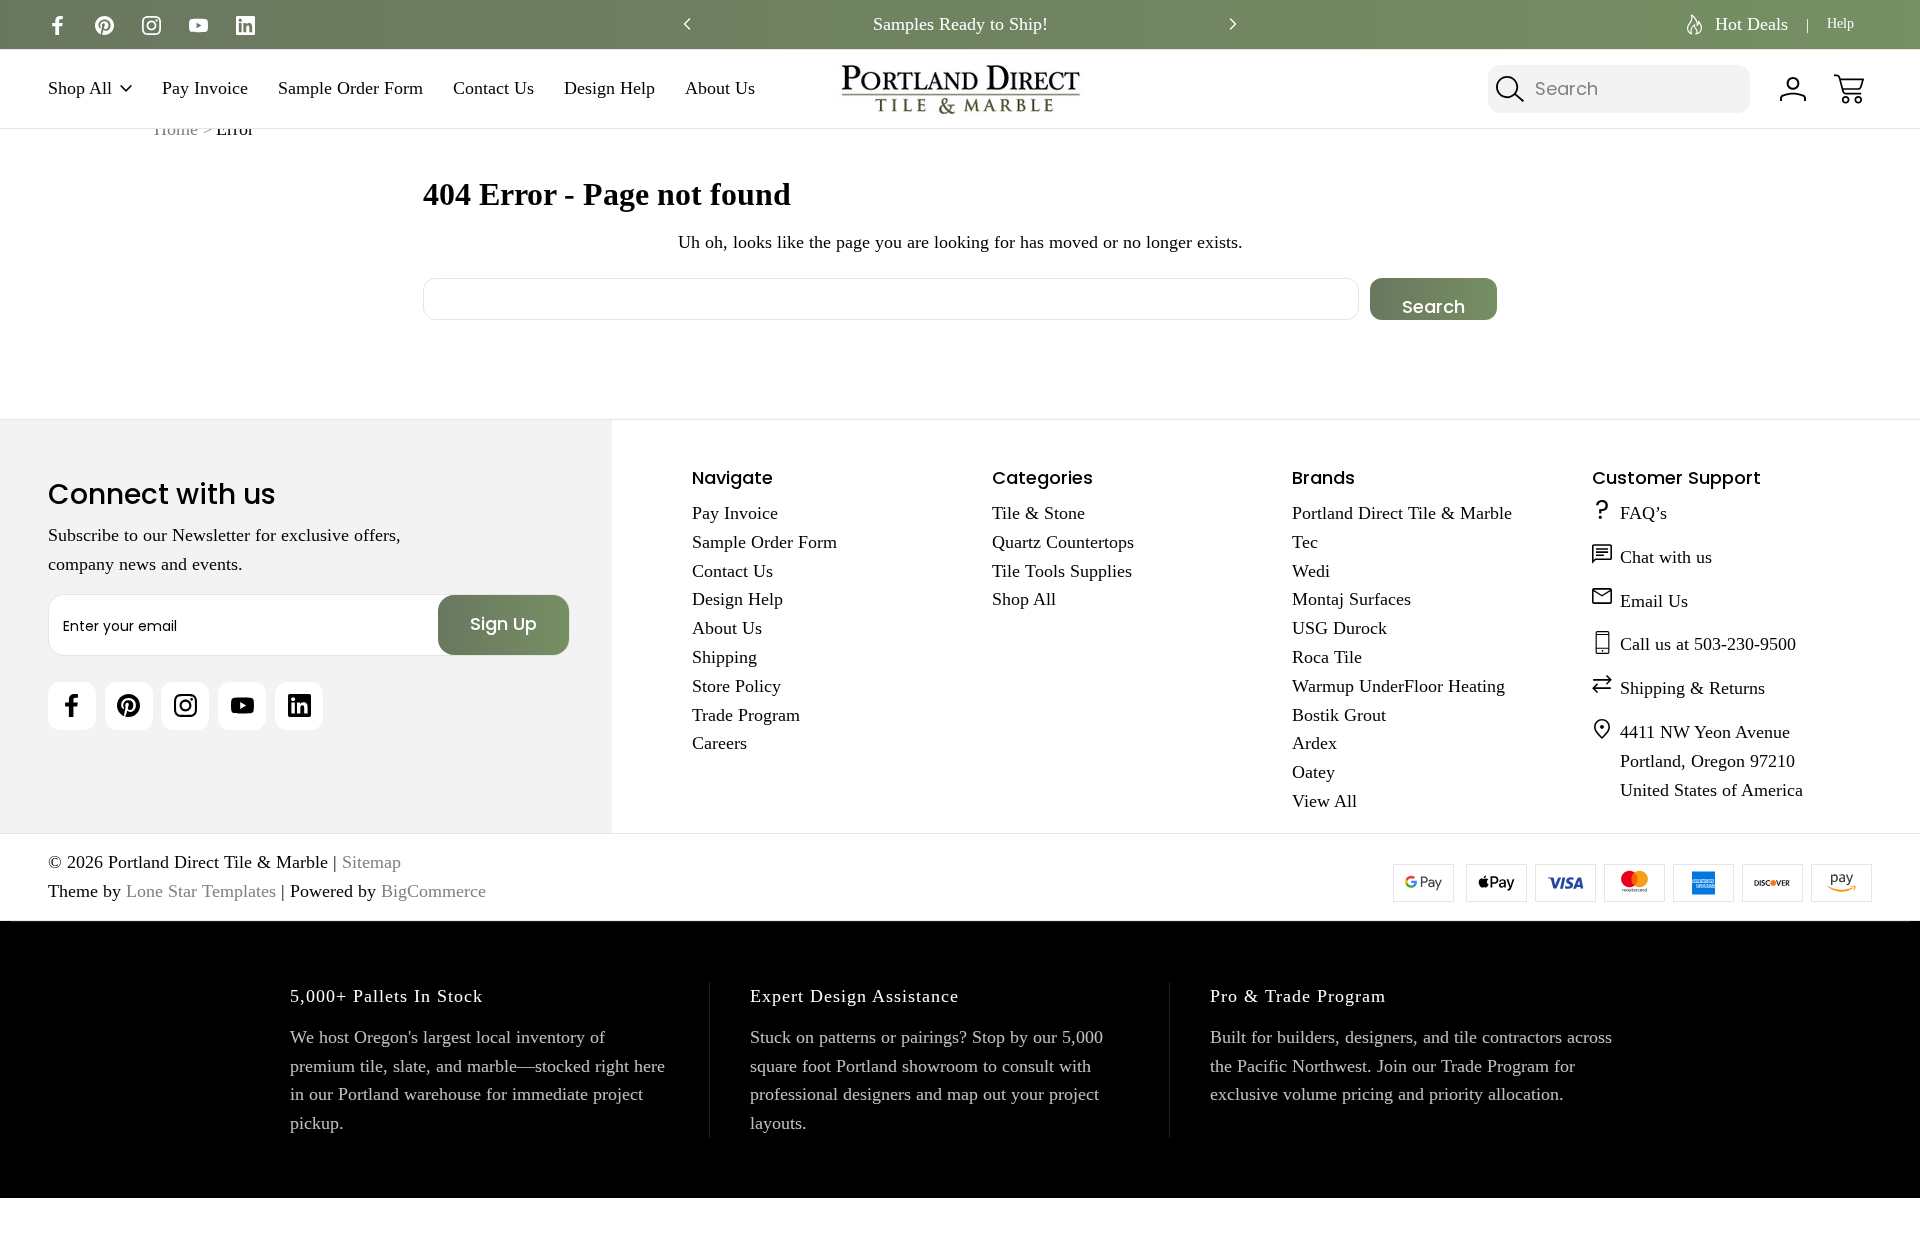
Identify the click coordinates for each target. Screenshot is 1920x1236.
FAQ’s (1643, 513)
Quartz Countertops (1063, 542)
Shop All (80, 89)
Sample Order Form (350, 89)
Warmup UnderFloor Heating (1398, 686)
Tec (1305, 542)
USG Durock (1339, 628)
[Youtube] (198, 25)
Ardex (1314, 743)
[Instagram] (151, 25)
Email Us (1654, 601)
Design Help (609, 89)
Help (1840, 23)
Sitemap (371, 862)
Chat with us (1666, 557)
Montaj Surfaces (1351, 599)
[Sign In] (1793, 89)
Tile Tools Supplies (1062, 571)
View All (1324, 801)
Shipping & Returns (1692, 688)
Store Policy (736, 686)
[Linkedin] (245, 25)
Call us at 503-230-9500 (1708, 644)
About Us (720, 89)
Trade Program (746, 715)
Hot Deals (1751, 24)
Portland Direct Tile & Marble (1402, 513)
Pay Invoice (205, 89)
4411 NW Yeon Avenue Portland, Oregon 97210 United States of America (1711, 761)
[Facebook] (57, 25)
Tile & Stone (1038, 513)
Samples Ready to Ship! (960, 24)
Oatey (1313, 772)
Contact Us (493, 89)
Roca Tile (1327, 657)
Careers (719, 743)
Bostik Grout (1339, 715)
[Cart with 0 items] (1849, 89)
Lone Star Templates (201, 891)
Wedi (1311, 571)
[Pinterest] (104, 25)
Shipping (724, 657)
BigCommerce (433, 891)
